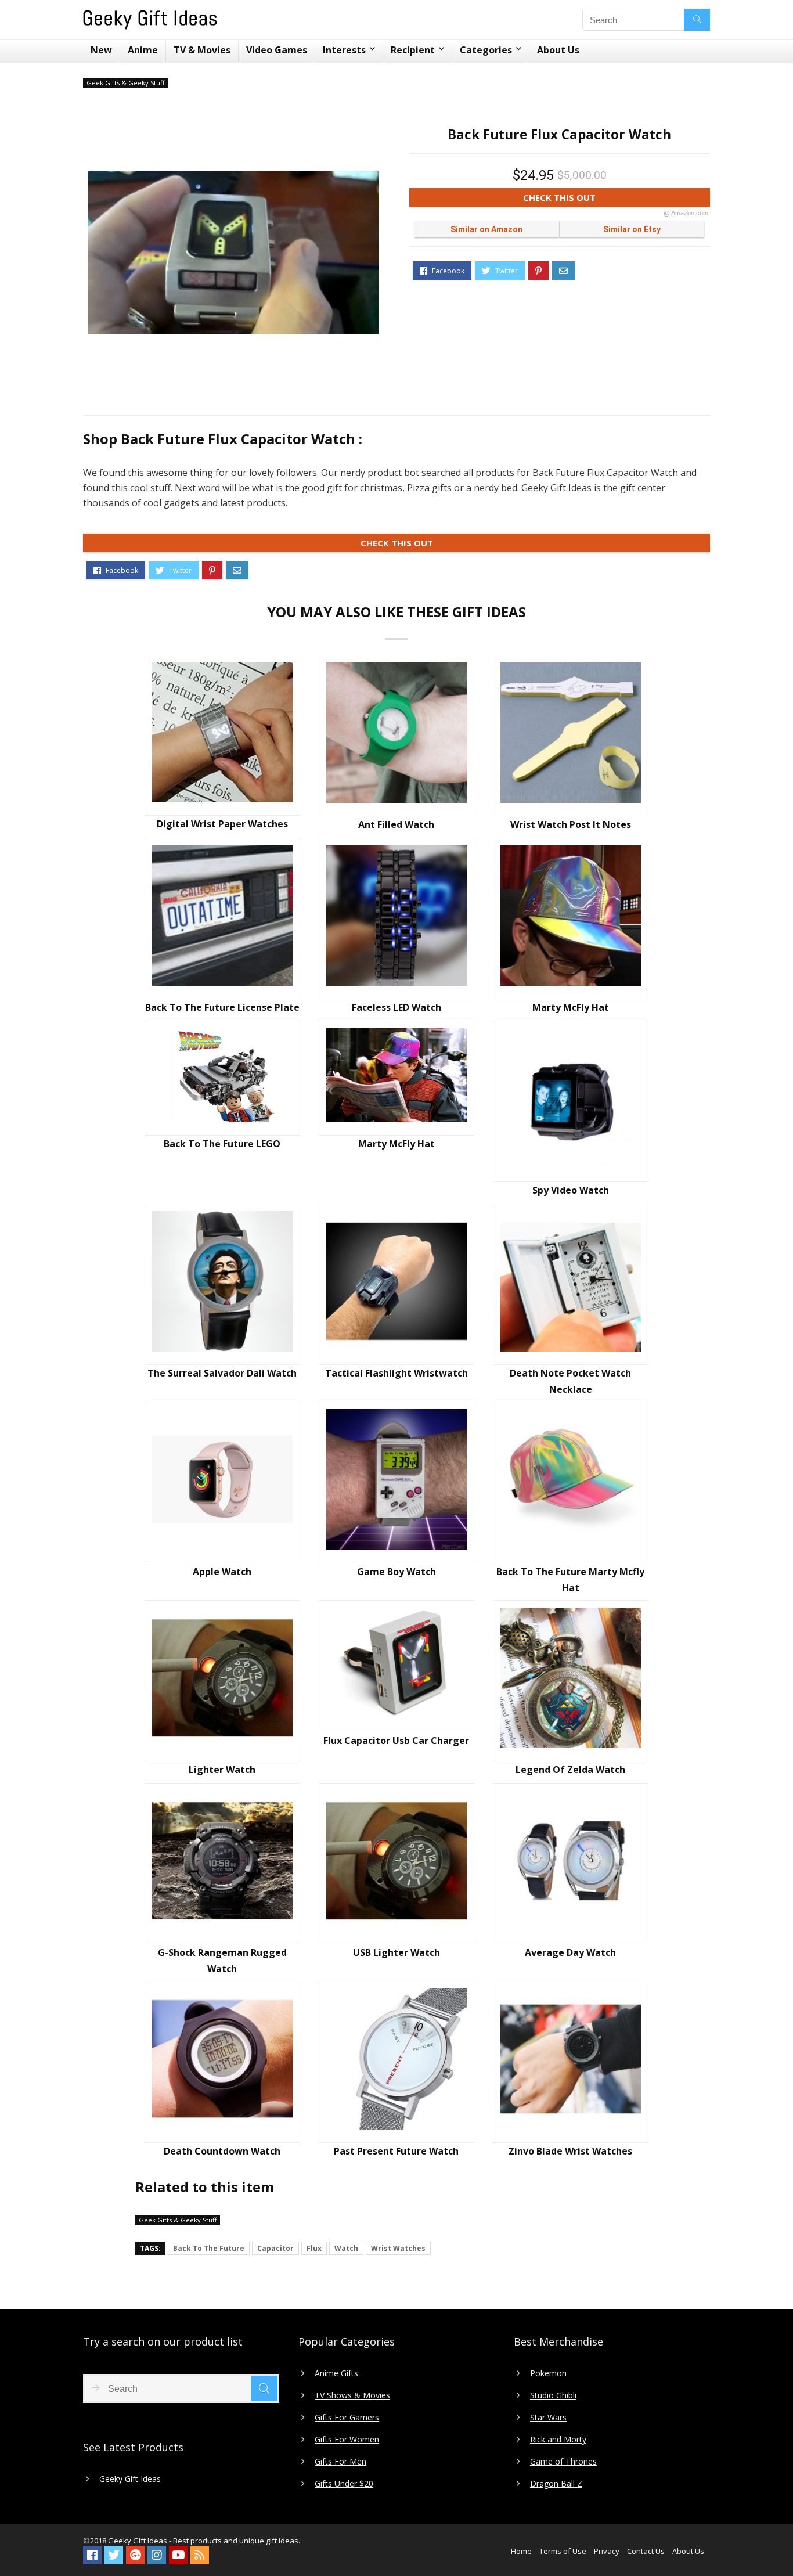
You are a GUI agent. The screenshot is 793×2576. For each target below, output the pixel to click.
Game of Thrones (563, 2462)
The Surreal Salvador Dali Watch (222, 1373)
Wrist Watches (398, 2248)
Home (521, 2551)
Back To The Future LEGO (222, 1144)
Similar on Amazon (486, 229)
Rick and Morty (558, 2440)
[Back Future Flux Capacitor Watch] (233, 253)
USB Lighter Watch (396, 1952)
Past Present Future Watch (396, 2151)
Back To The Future (209, 2248)
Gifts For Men (340, 2462)
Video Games (277, 50)
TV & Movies (202, 50)
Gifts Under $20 (344, 2484)
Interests (344, 50)
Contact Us (646, 2551)
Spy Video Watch (571, 1190)
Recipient (413, 50)
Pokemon (548, 2373)
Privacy (607, 2551)
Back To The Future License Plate (222, 1007)
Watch (346, 2248)
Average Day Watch (570, 1952)
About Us (558, 50)
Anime (143, 50)
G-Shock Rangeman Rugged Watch (222, 1961)
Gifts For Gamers (347, 2418)
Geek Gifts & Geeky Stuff (125, 83)
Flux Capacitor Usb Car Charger (396, 1741)
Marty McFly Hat (571, 1007)
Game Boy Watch (396, 1572)
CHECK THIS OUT (616, 199)
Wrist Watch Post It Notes (571, 824)
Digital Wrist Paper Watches (222, 824)
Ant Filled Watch (396, 824)
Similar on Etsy (632, 229)
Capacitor (275, 2248)
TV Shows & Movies (352, 2395)
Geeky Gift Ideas (130, 2479)
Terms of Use (563, 2551)
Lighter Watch (222, 1770)
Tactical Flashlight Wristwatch (396, 1373)
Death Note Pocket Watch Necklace (570, 1381)
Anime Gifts (336, 2373)
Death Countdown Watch (222, 2151)
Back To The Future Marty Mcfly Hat (570, 1580)
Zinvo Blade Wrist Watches (570, 2151)
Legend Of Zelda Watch (570, 1770)
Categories (486, 50)
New (101, 50)
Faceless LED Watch (396, 1007)
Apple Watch (222, 1572)
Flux (314, 2248)
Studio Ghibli (553, 2395)
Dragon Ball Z (556, 2484)
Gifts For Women (347, 2440)
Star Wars (548, 2418)
